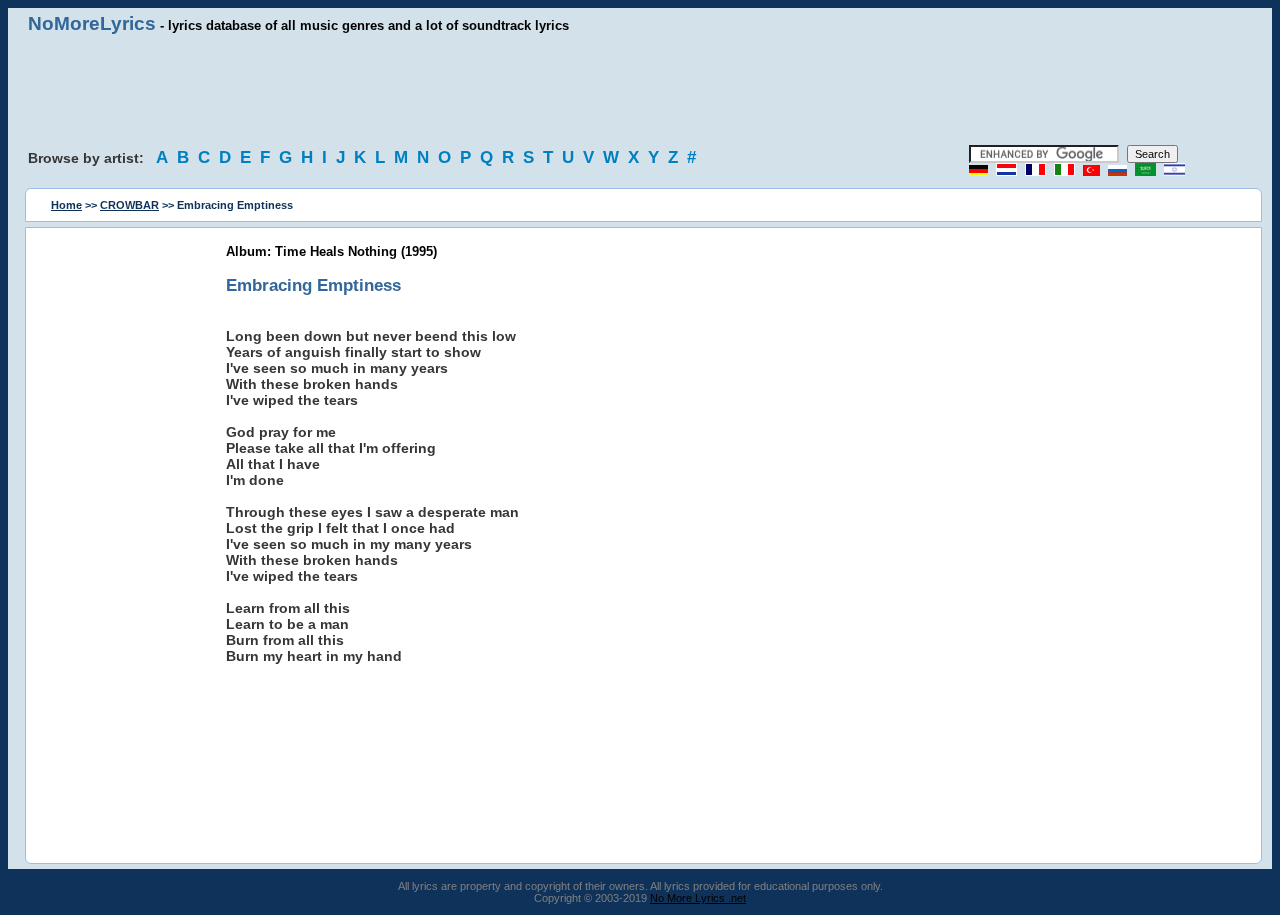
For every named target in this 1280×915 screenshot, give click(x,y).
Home (66, 205)
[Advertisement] (640, 90)
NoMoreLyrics (92, 23)
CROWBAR (129, 205)
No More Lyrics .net (698, 898)
